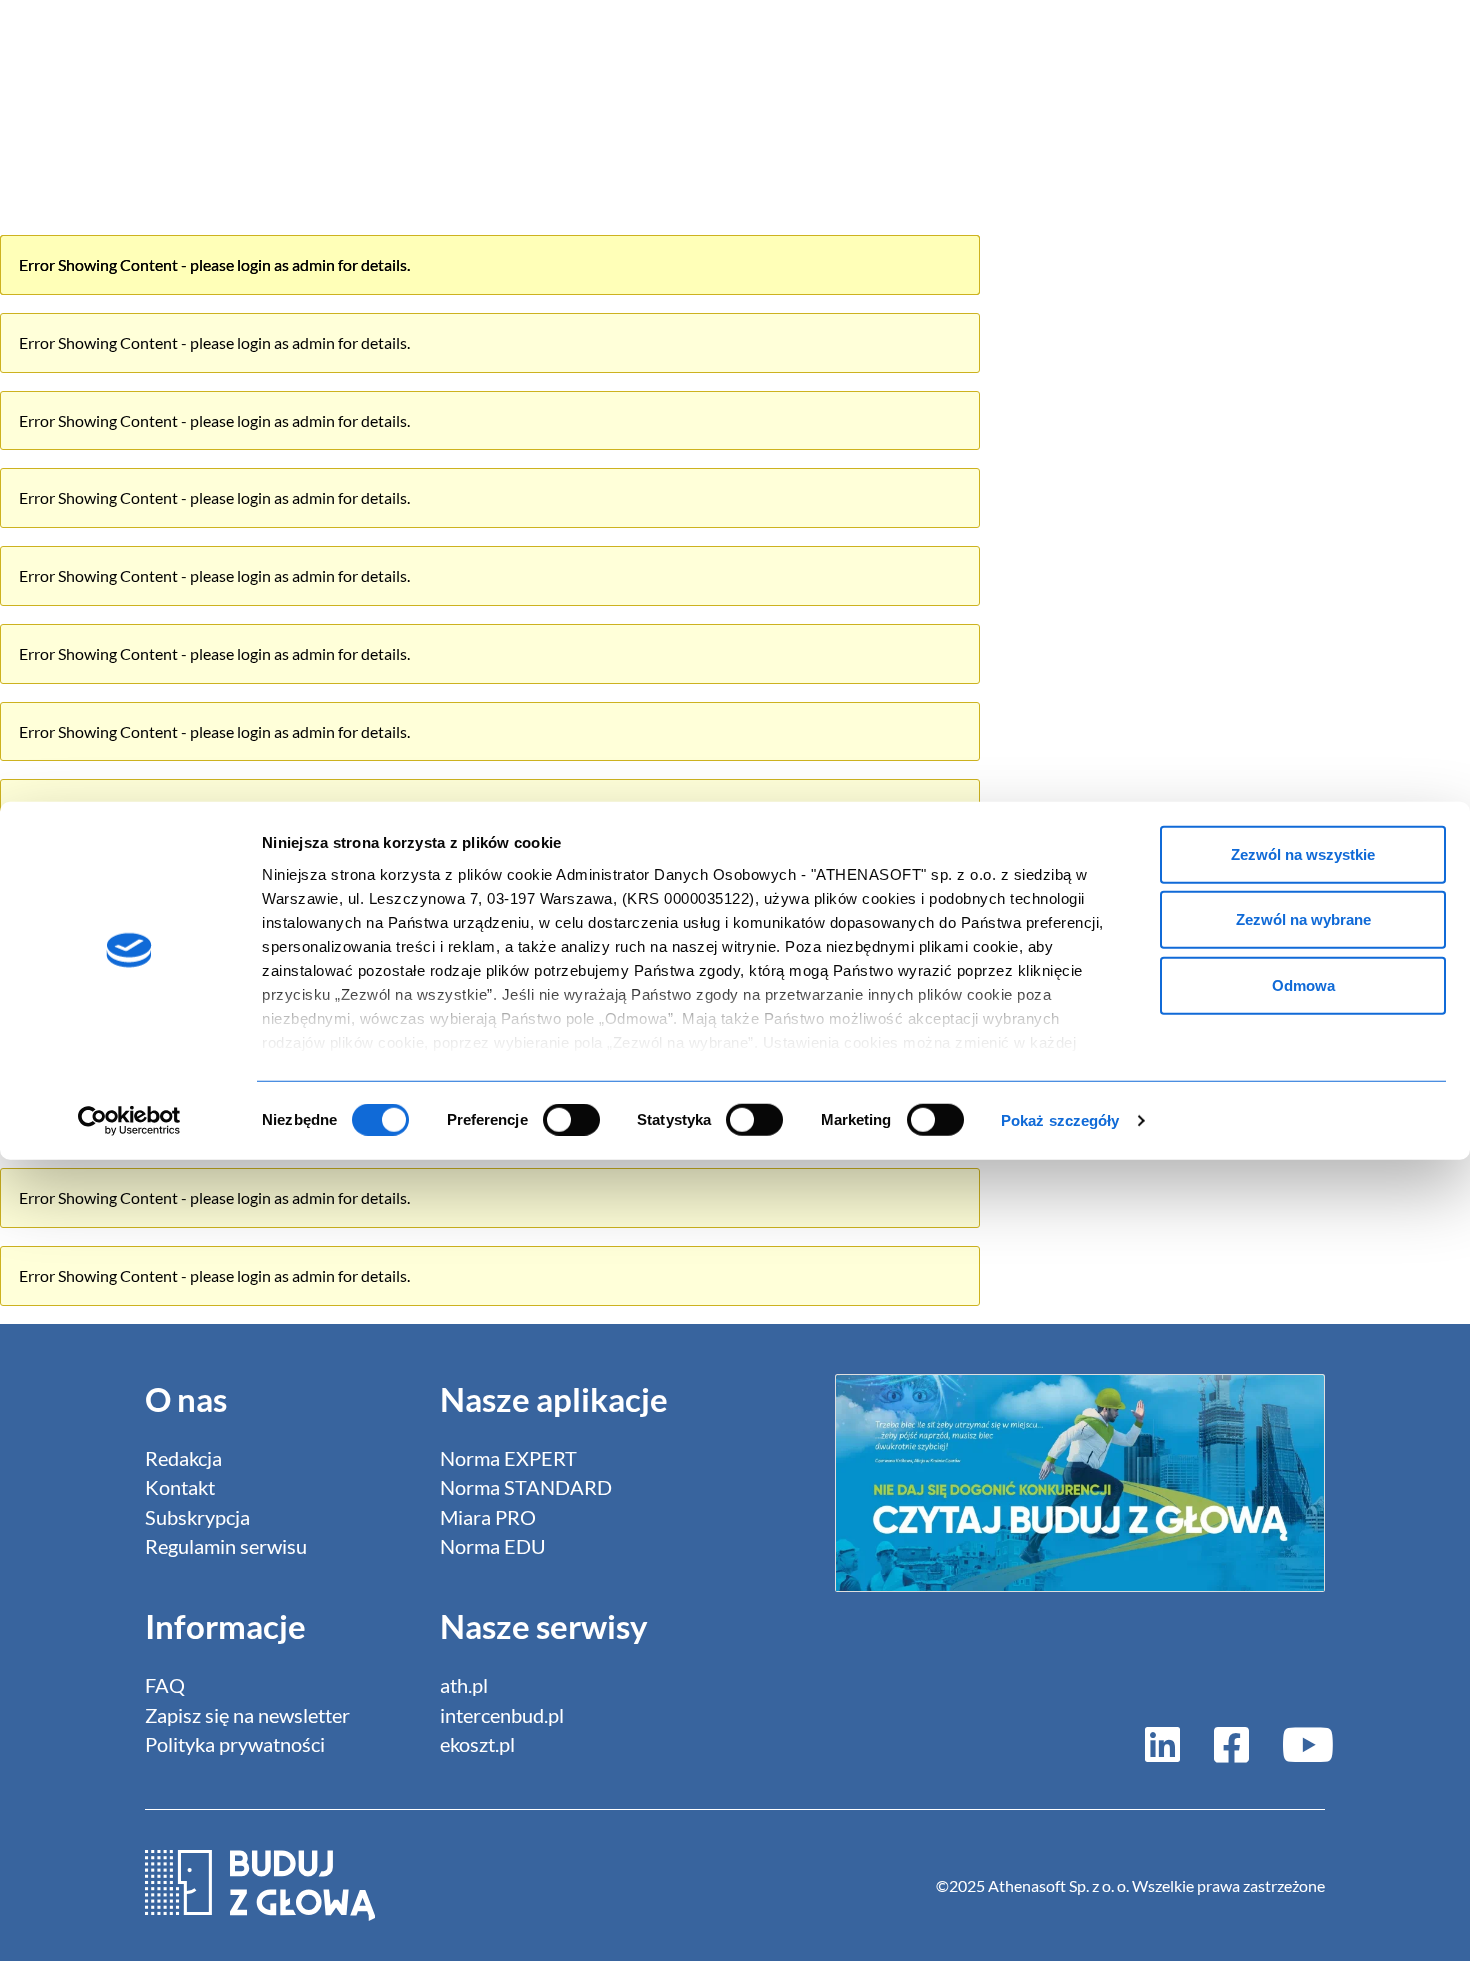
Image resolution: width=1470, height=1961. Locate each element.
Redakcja (183, 1458)
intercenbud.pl (502, 1715)
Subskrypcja (197, 1517)
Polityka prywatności (235, 1744)
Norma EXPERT (508, 1458)
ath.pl (464, 1685)
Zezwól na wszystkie (1303, 853)
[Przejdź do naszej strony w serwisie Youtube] (1300, 1743)
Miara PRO (488, 1517)
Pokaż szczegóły (1060, 1120)
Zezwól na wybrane (1303, 919)
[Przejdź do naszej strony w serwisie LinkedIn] (1162, 1743)
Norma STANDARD (526, 1487)
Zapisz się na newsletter (247, 1715)
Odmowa (1303, 984)
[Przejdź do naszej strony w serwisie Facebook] (1231, 1743)
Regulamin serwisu (226, 1546)
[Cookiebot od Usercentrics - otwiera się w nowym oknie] (129, 1121)
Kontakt (180, 1487)
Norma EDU (493, 1546)
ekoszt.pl (477, 1744)
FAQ (165, 1685)
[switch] (571, 1120)
